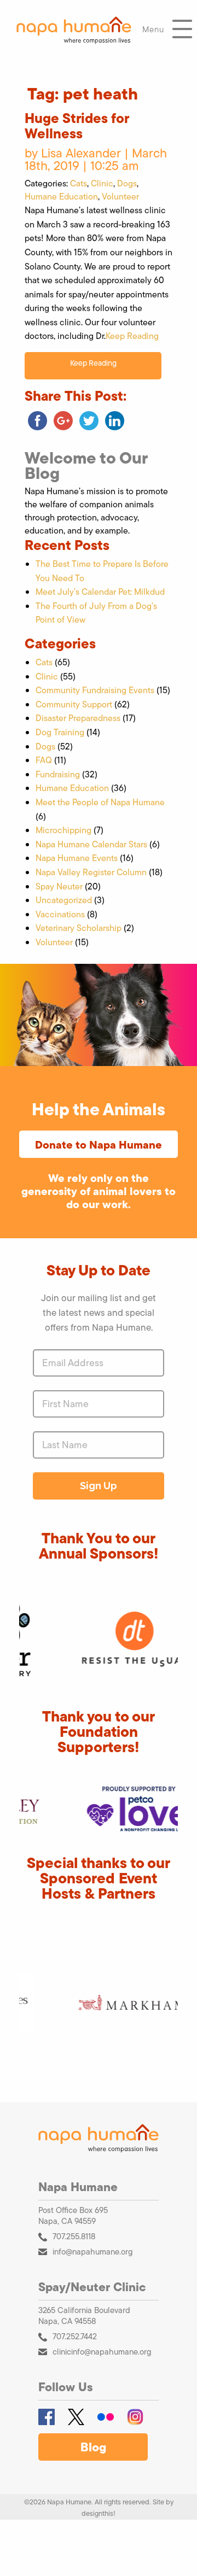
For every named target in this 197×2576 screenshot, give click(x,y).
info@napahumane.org (93, 2252)
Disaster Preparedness (78, 718)
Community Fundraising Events (95, 690)
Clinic (102, 183)
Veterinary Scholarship (79, 928)
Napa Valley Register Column (91, 872)
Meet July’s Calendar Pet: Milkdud (100, 592)
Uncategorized (64, 900)
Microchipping (63, 830)
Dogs (127, 183)
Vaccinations (60, 914)
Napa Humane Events (77, 858)
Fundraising (58, 774)
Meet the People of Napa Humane (100, 802)
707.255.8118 (74, 2236)
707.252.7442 (75, 2336)
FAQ (44, 760)
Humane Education (61, 197)
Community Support (74, 704)
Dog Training (60, 732)
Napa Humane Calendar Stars (91, 844)
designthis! (99, 2513)
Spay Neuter (59, 886)
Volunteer (120, 197)
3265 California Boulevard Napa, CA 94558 (84, 2316)
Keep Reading (132, 336)
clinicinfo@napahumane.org (102, 2352)
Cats (79, 183)
